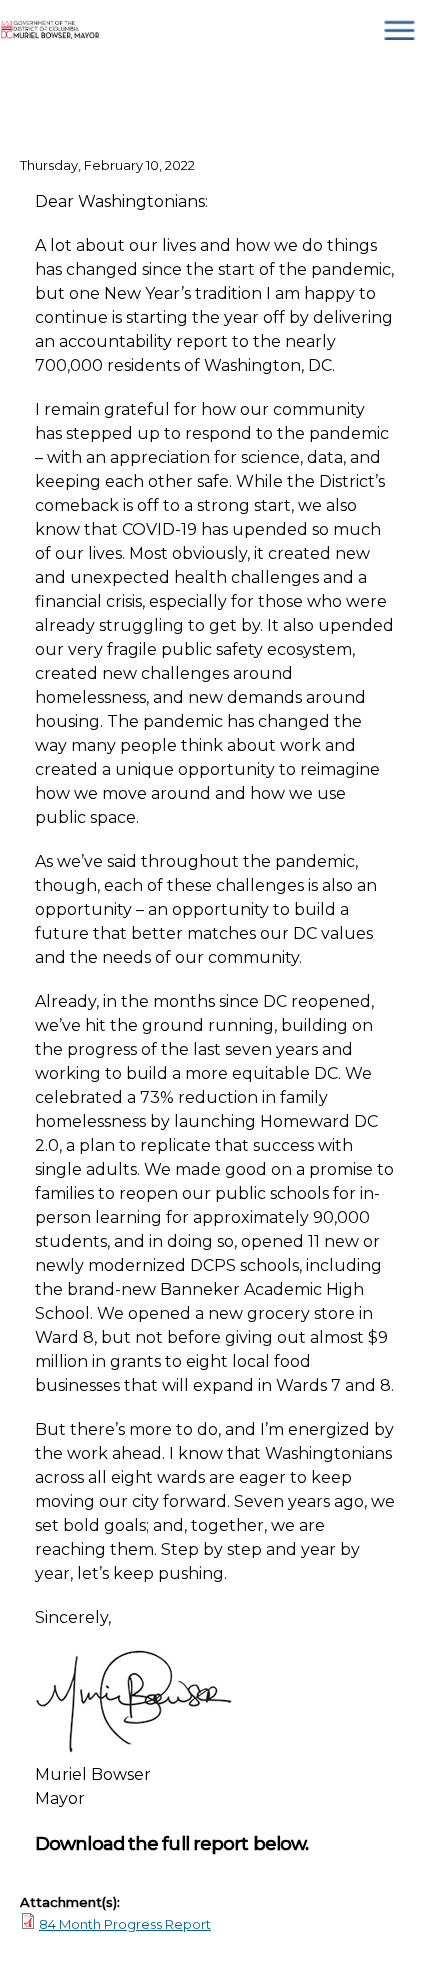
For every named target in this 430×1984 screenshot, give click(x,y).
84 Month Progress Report (125, 1924)
